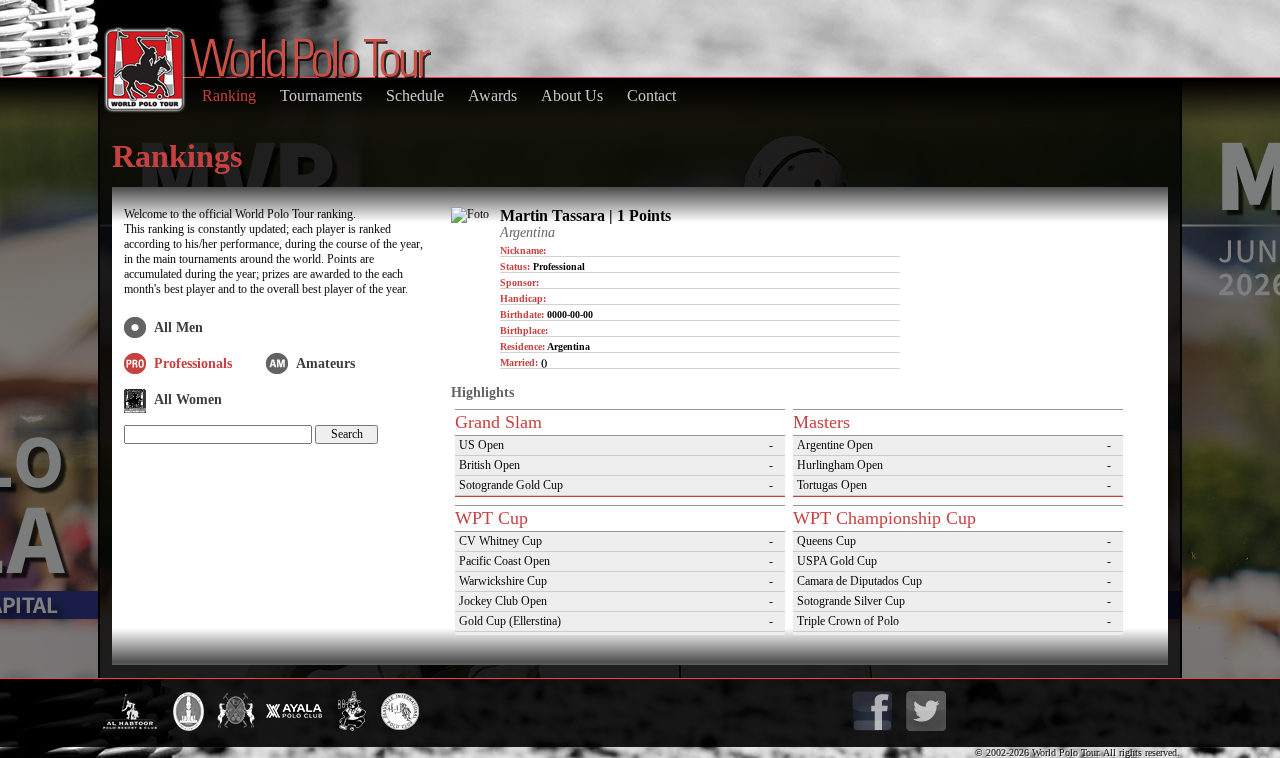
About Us (572, 95)
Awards (492, 95)
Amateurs (325, 363)
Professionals (193, 363)
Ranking (229, 95)
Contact (651, 95)
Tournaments (321, 95)
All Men (178, 327)
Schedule (415, 95)
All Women (188, 399)
